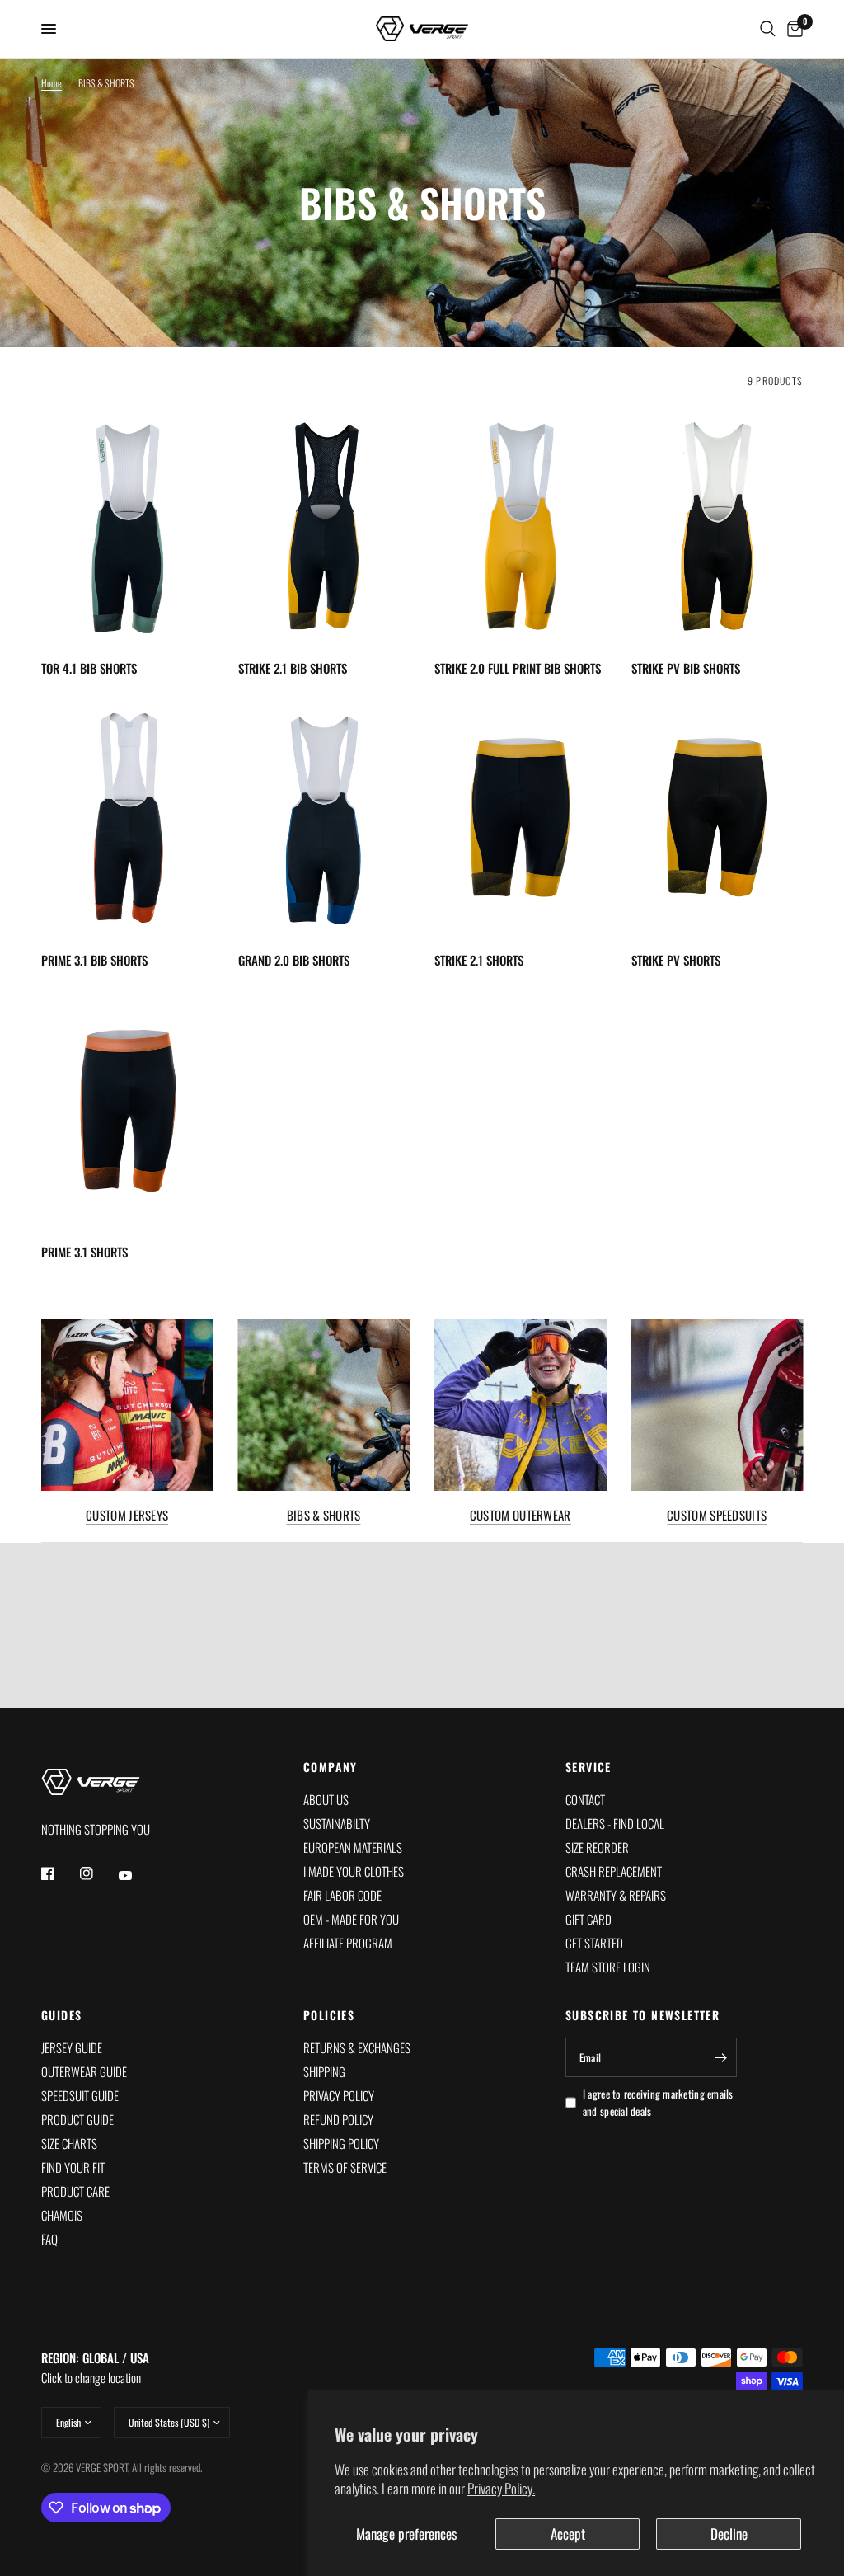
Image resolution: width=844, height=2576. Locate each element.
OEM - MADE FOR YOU (351, 1919)
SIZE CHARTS (69, 2143)
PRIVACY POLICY (339, 2095)
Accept (568, 2534)
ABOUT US (326, 1799)
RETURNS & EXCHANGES (357, 2047)
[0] (792, 29)
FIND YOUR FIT (73, 2167)
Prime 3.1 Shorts (84, 1252)
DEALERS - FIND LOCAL (615, 1823)
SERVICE (588, 1767)
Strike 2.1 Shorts (479, 960)
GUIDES (61, 2015)
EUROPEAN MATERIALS (353, 1847)
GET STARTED (594, 1943)
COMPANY (331, 1767)
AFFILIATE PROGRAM (348, 1943)
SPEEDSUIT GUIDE (80, 2095)
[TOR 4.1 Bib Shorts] (127, 526)
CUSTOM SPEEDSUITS (717, 1515)
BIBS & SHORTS (324, 1515)
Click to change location (95, 2367)
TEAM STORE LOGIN (608, 1967)
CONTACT (585, 1799)
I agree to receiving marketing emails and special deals (658, 2102)
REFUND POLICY (338, 2119)
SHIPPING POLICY (341, 2143)
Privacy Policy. (501, 2488)
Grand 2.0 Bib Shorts (294, 960)
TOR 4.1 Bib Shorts (89, 668)
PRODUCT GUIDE (77, 2119)
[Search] (768, 29)
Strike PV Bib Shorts (686, 668)
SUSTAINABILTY (337, 1823)
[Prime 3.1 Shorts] (127, 1110)
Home (52, 83)
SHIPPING (324, 2071)
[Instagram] (98, 1873)
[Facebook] (59, 1873)
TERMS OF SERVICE (345, 2167)
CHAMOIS (62, 2215)
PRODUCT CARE (75, 2191)
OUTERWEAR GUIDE (84, 2071)
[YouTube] (137, 1876)
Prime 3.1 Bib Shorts (94, 960)
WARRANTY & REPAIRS (616, 1895)
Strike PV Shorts (676, 960)
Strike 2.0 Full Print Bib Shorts (518, 668)
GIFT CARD (588, 1919)
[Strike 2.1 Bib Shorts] (324, 526)
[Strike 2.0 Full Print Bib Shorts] (520, 526)
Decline (729, 2534)
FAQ (49, 2239)
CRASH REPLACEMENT (614, 1871)
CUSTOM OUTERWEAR (520, 1515)
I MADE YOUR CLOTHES (354, 1871)
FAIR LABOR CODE (342, 1895)
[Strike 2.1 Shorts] (520, 818)
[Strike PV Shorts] (717, 818)
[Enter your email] (720, 2057)
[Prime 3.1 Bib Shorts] (127, 818)
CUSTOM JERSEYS (127, 1515)
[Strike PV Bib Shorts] (717, 526)
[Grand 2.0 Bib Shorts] (324, 818)
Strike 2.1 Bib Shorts (293, 668)
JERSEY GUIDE (72, 2047)
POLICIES (329, 2015)
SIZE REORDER (597, 1847)
